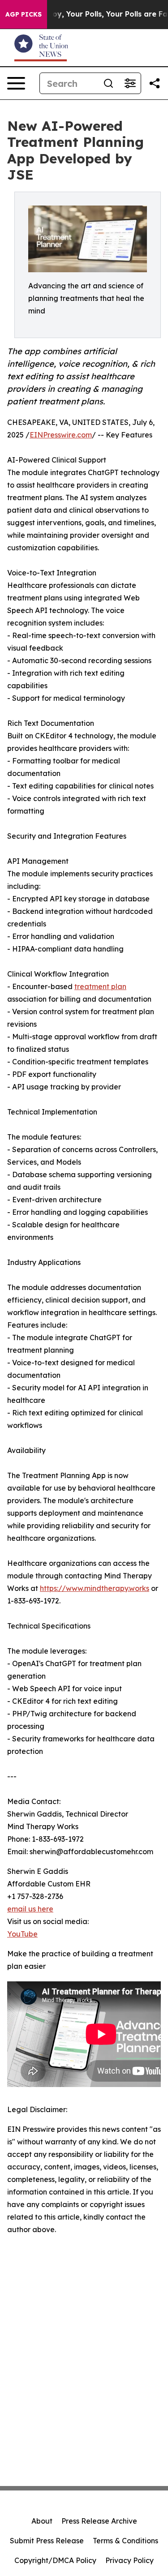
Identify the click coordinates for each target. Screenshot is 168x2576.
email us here (30, 1909)
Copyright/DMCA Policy (55, 2560)
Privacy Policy (129, 2560)
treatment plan (100, 986)
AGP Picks (24, 14)
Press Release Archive (99, 2521)
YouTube (22, 1934)
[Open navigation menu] (16, 83)
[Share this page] (155, 83)
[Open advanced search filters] (130, 83)
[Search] (108, 83)
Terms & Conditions (125, 2541)
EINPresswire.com (61, 435)
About (42, 2521)
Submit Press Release (47, 2541)
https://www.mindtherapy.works (95, 1588)
